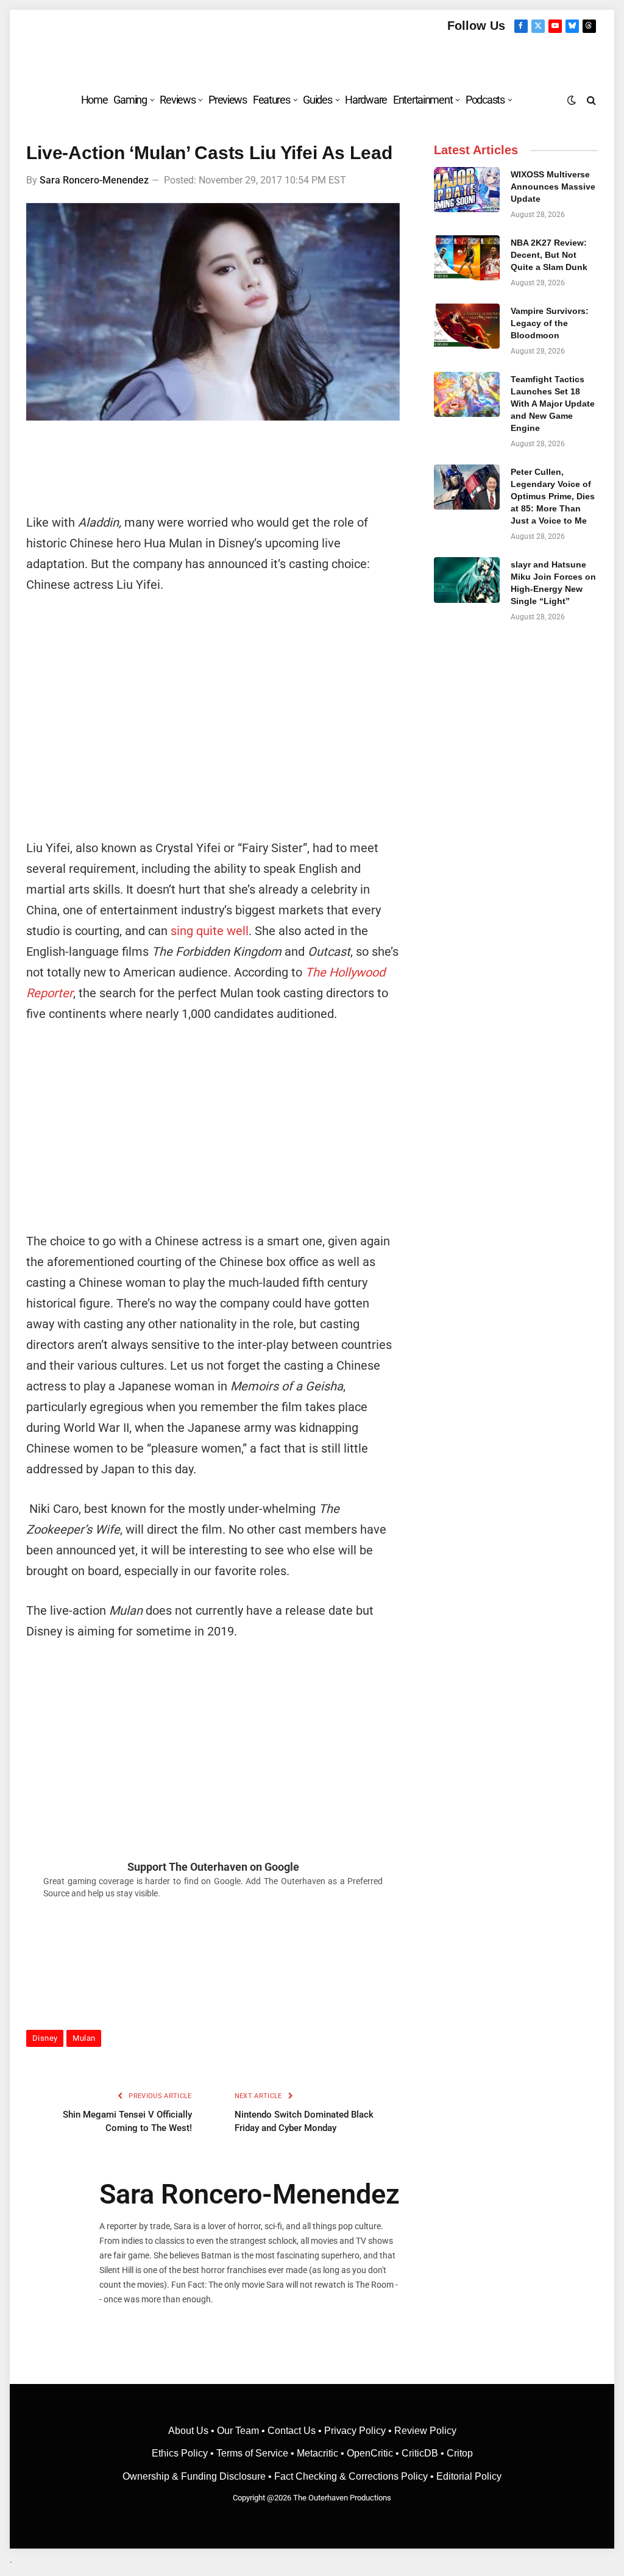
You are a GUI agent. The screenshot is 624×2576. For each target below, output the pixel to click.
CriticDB (420, 2453)
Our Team (238, 2431)
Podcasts (485, 100)
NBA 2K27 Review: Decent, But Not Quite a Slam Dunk (549, 255)
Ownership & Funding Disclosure (195, 2476)
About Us (190, 2431)
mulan (84, 2038)
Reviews (177, 100)
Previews (228, 100)
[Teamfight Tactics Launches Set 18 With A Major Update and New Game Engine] (466, 394)
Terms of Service (252, 2453)
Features (271, 100)
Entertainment (423, 100)
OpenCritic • (374, 2453)
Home (94, 100)
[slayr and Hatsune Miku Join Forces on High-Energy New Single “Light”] (466, 580)
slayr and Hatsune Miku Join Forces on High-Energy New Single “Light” (553, 583)
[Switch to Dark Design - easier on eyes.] (572, 100)
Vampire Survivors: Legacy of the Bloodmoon (550, 323)
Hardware (366, 100)
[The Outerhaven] (312, 57)
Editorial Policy (469, 2476)
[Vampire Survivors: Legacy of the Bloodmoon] (466, 326)
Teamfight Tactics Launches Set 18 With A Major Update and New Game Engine (553, 404)
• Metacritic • (317, 2453)
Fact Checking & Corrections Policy (351, 2476)
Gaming (130, 100)
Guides (317, 100)
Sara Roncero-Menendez (94, 180)
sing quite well (210, 931)
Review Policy (425, 2431)
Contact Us (292, 2431)
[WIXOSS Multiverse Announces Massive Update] (466, 190)
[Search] (590, 100)
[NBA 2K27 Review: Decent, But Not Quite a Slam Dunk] (466, 258)
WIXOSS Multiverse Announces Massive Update (553, 187)
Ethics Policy (181, 2453)
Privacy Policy (355, 2431)
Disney (45, 2038)
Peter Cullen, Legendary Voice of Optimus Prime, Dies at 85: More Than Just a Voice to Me (553, 496)
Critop (460, 2453)
